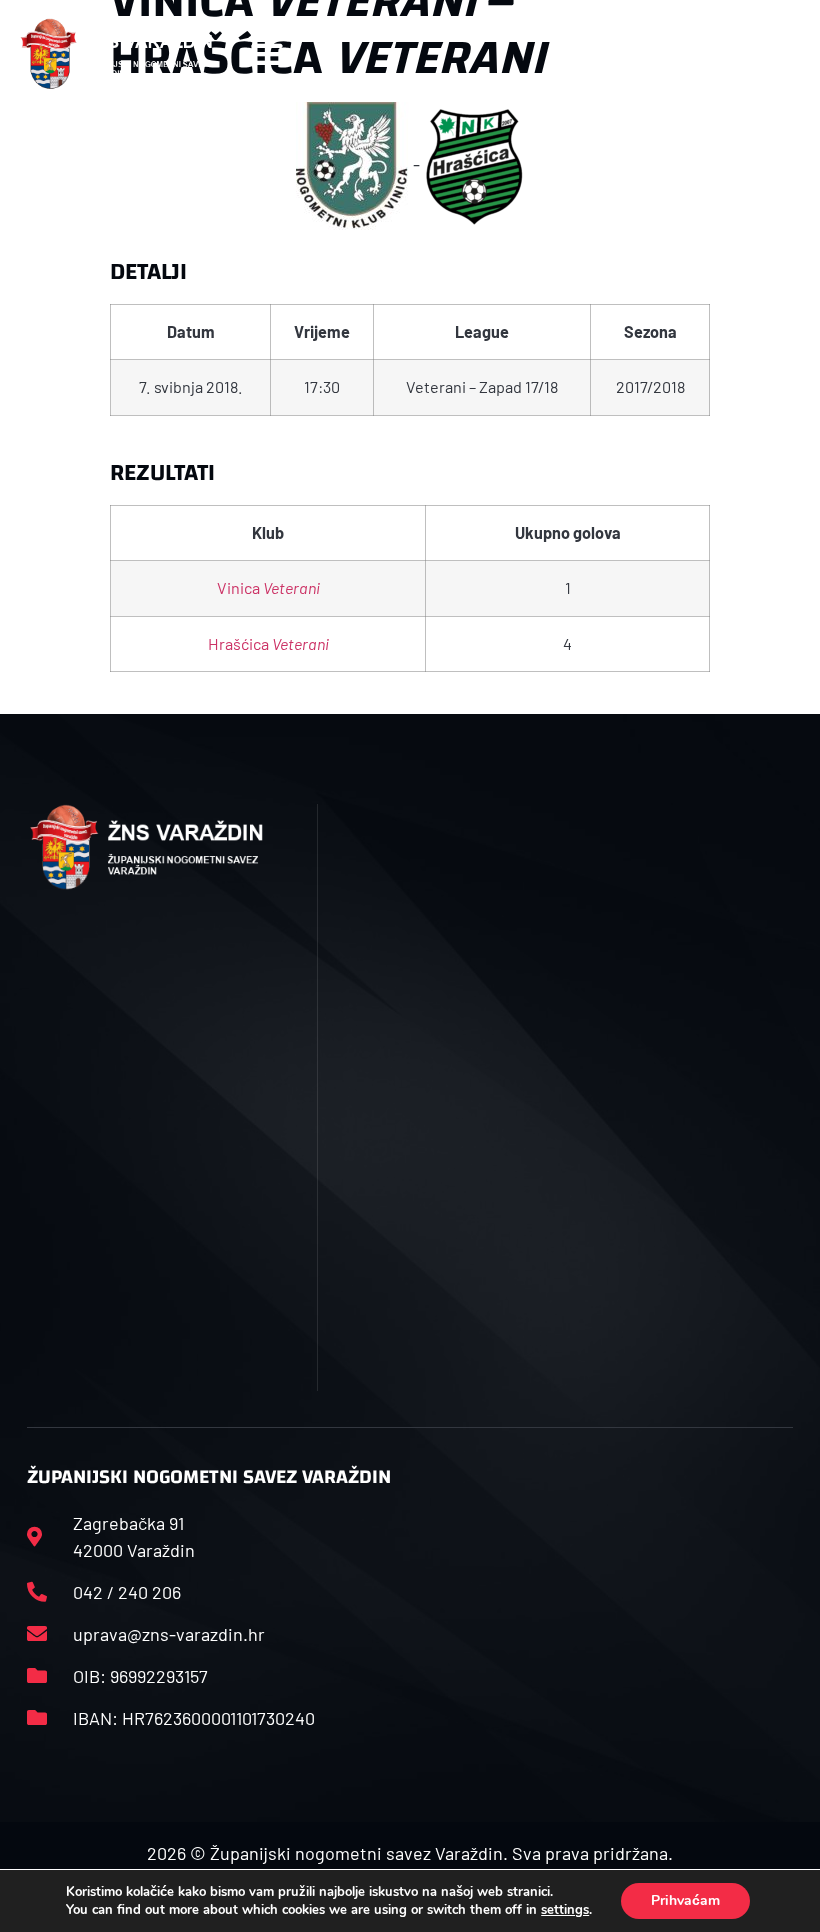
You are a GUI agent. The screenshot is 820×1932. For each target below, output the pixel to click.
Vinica (268, 587)
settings (565, 1910)
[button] (266, 53)
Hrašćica (268, 643)
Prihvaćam (685, 1900)
